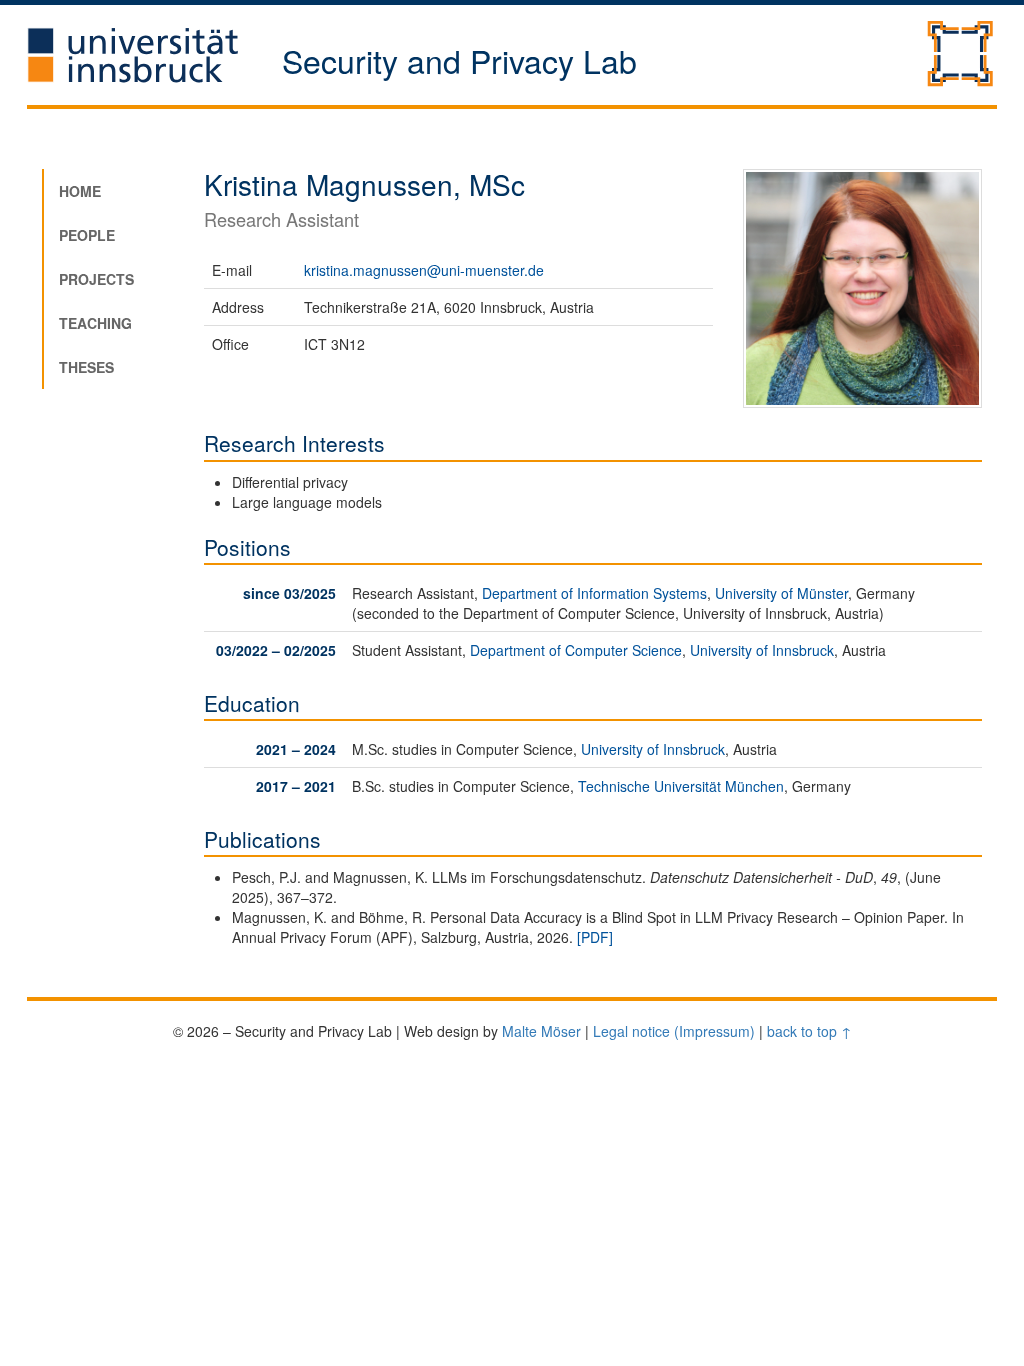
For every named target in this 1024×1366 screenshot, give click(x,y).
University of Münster (781, 593)
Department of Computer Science (576, 650)
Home (80, 191)
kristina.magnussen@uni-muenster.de (424, 270)
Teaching (95, 323)
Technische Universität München (681, 786)
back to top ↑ (809, 1031)
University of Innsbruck (762, 650)
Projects (96, 279)
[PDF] (595, 937)
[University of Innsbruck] (154, 55)
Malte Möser (541, 1031)
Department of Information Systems (594, 593)
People (87, 235)
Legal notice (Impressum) (674, 1031)
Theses (86, 367)
